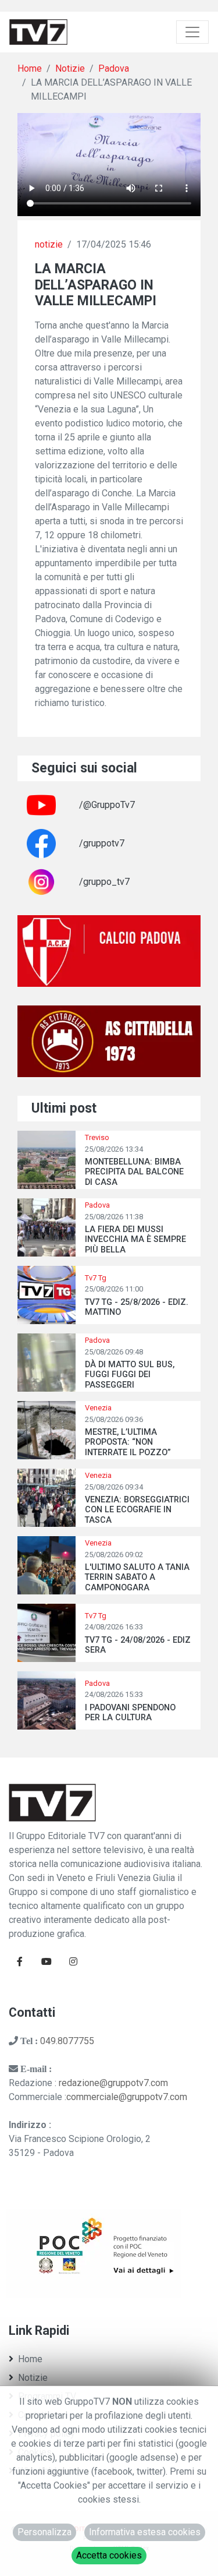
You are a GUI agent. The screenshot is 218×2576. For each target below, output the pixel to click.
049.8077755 (67, 2041)
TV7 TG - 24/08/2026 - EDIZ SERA (138, 1645)
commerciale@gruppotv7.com (127, 2097)
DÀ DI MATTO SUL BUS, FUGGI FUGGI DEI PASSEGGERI (130, 1375)
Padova (114, 68)
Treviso (97, 1137)
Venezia (98, 1408)
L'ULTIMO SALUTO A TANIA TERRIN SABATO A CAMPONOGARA (137, 1578)
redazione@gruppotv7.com (113, 2083)
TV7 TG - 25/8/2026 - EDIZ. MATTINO (137, 1307)
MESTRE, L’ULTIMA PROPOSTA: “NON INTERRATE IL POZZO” (128, 1442)
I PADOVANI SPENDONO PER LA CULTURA (130, 1713)
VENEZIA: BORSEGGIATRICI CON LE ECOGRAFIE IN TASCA (137, 1510)
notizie (49, 244)
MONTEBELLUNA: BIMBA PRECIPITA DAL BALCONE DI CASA (134, 1172)
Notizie (70, 68)
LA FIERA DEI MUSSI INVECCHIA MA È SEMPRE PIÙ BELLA (135, 1240)
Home (30, 68)
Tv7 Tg (96, 1278)
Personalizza (44, 2532)
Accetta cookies (109, 2555)
